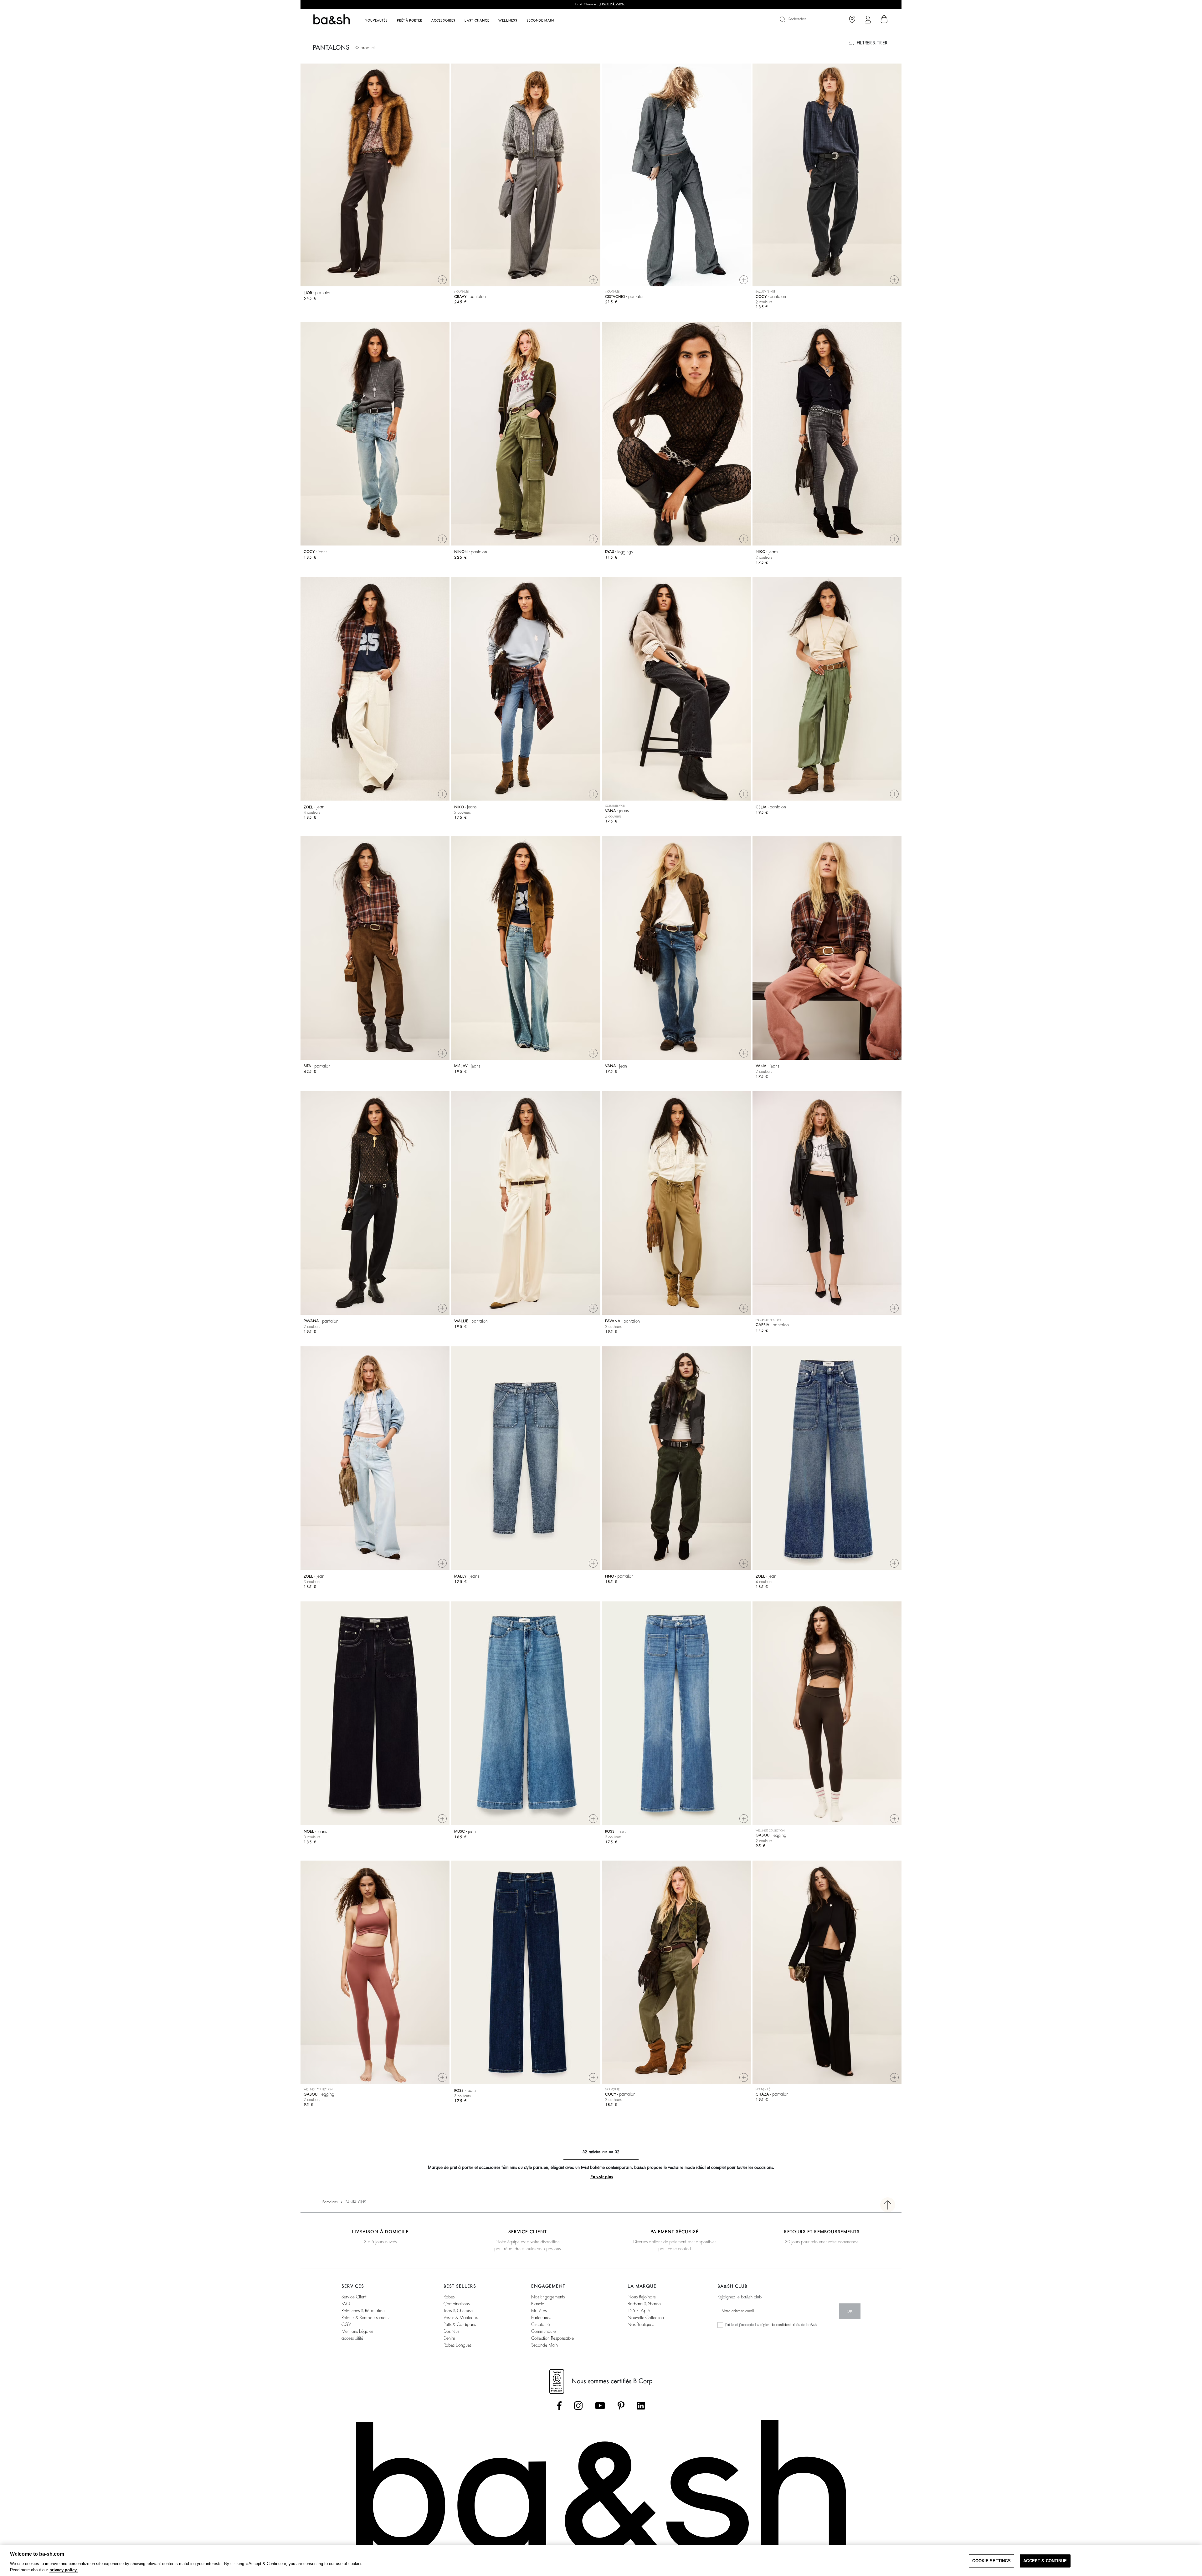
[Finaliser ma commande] (884, 19)
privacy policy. (64, 2570)
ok (850, 2311)
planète (538, 2304)
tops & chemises (459, 2311)
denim (449, 2338)
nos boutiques (641, 2324)
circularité (540, 2324)
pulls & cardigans (460, 2324)
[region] (601, 2560)
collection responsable (552, 2338)
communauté (543, 2331)
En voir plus (602, 2177)
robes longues (457, 2345)
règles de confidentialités (780, 2325)
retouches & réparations (364, 2311)
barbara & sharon (644, 2304)
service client (354, 2297)
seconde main (544, 2345)
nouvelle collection (646, 2317)
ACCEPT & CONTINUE (1045, 2561)
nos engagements (548, 2297)
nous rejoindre (642, 2297)
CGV (346, 2324)
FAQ (346, 2304)
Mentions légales (357, 2331)
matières (539, 2311)
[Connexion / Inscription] (868, 20)
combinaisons (457, 2304)
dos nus (451, 2331)
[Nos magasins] (852, 20)
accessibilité (352, 2338)
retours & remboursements (366, 2317)
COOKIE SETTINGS (991, 2561)
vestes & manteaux (461, 2317)
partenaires (541, 2317)
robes (449, 2297)
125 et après (639, 2311)
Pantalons (330, 2202)
